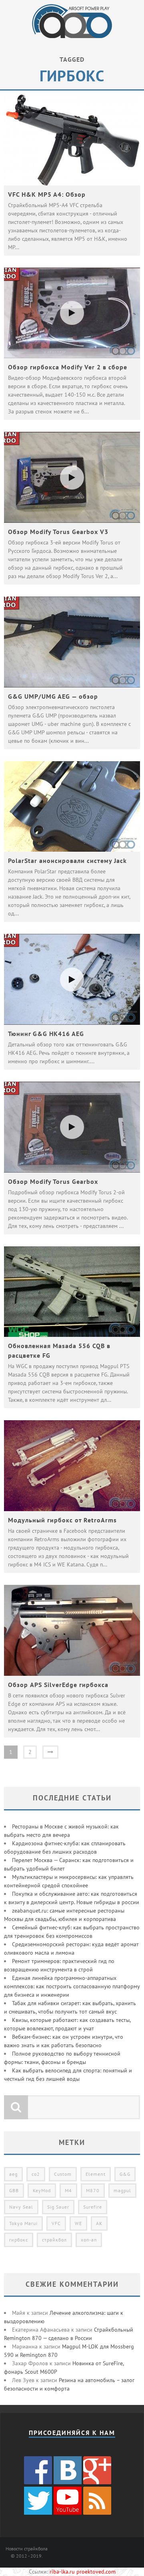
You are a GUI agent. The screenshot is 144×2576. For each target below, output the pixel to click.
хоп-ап (89, 2240)
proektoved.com (96, 2572)
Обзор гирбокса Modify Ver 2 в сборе (68, 367)
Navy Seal (21, 2207)
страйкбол (54, 2240)
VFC (56, 2223)
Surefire (93, 2207)
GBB (14, 2190)
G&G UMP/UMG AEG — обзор (53, 696)
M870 (93, 2190)
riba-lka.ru (62, 2572)
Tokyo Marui (23, 2223)
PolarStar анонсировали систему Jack (67, 861)
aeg (13, 2174)
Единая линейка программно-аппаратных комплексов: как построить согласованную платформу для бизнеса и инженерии (72, 1986)
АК (99, 2223)
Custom (63, 2174)
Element (96, 2174)
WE (78, 2223)
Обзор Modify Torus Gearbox (53, 1181)
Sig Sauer (58, 2207)
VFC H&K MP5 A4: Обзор (47, 194)
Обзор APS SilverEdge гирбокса (58, 1685)
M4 (68, 2190)
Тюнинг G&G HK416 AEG (46, 1034)
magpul (122, 2190)
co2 (36, 2174)
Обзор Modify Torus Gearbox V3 (58, 532)
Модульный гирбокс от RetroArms (62, 1520)
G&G (125, 2174)
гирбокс (19, 2240)
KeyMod (42, 2190)
